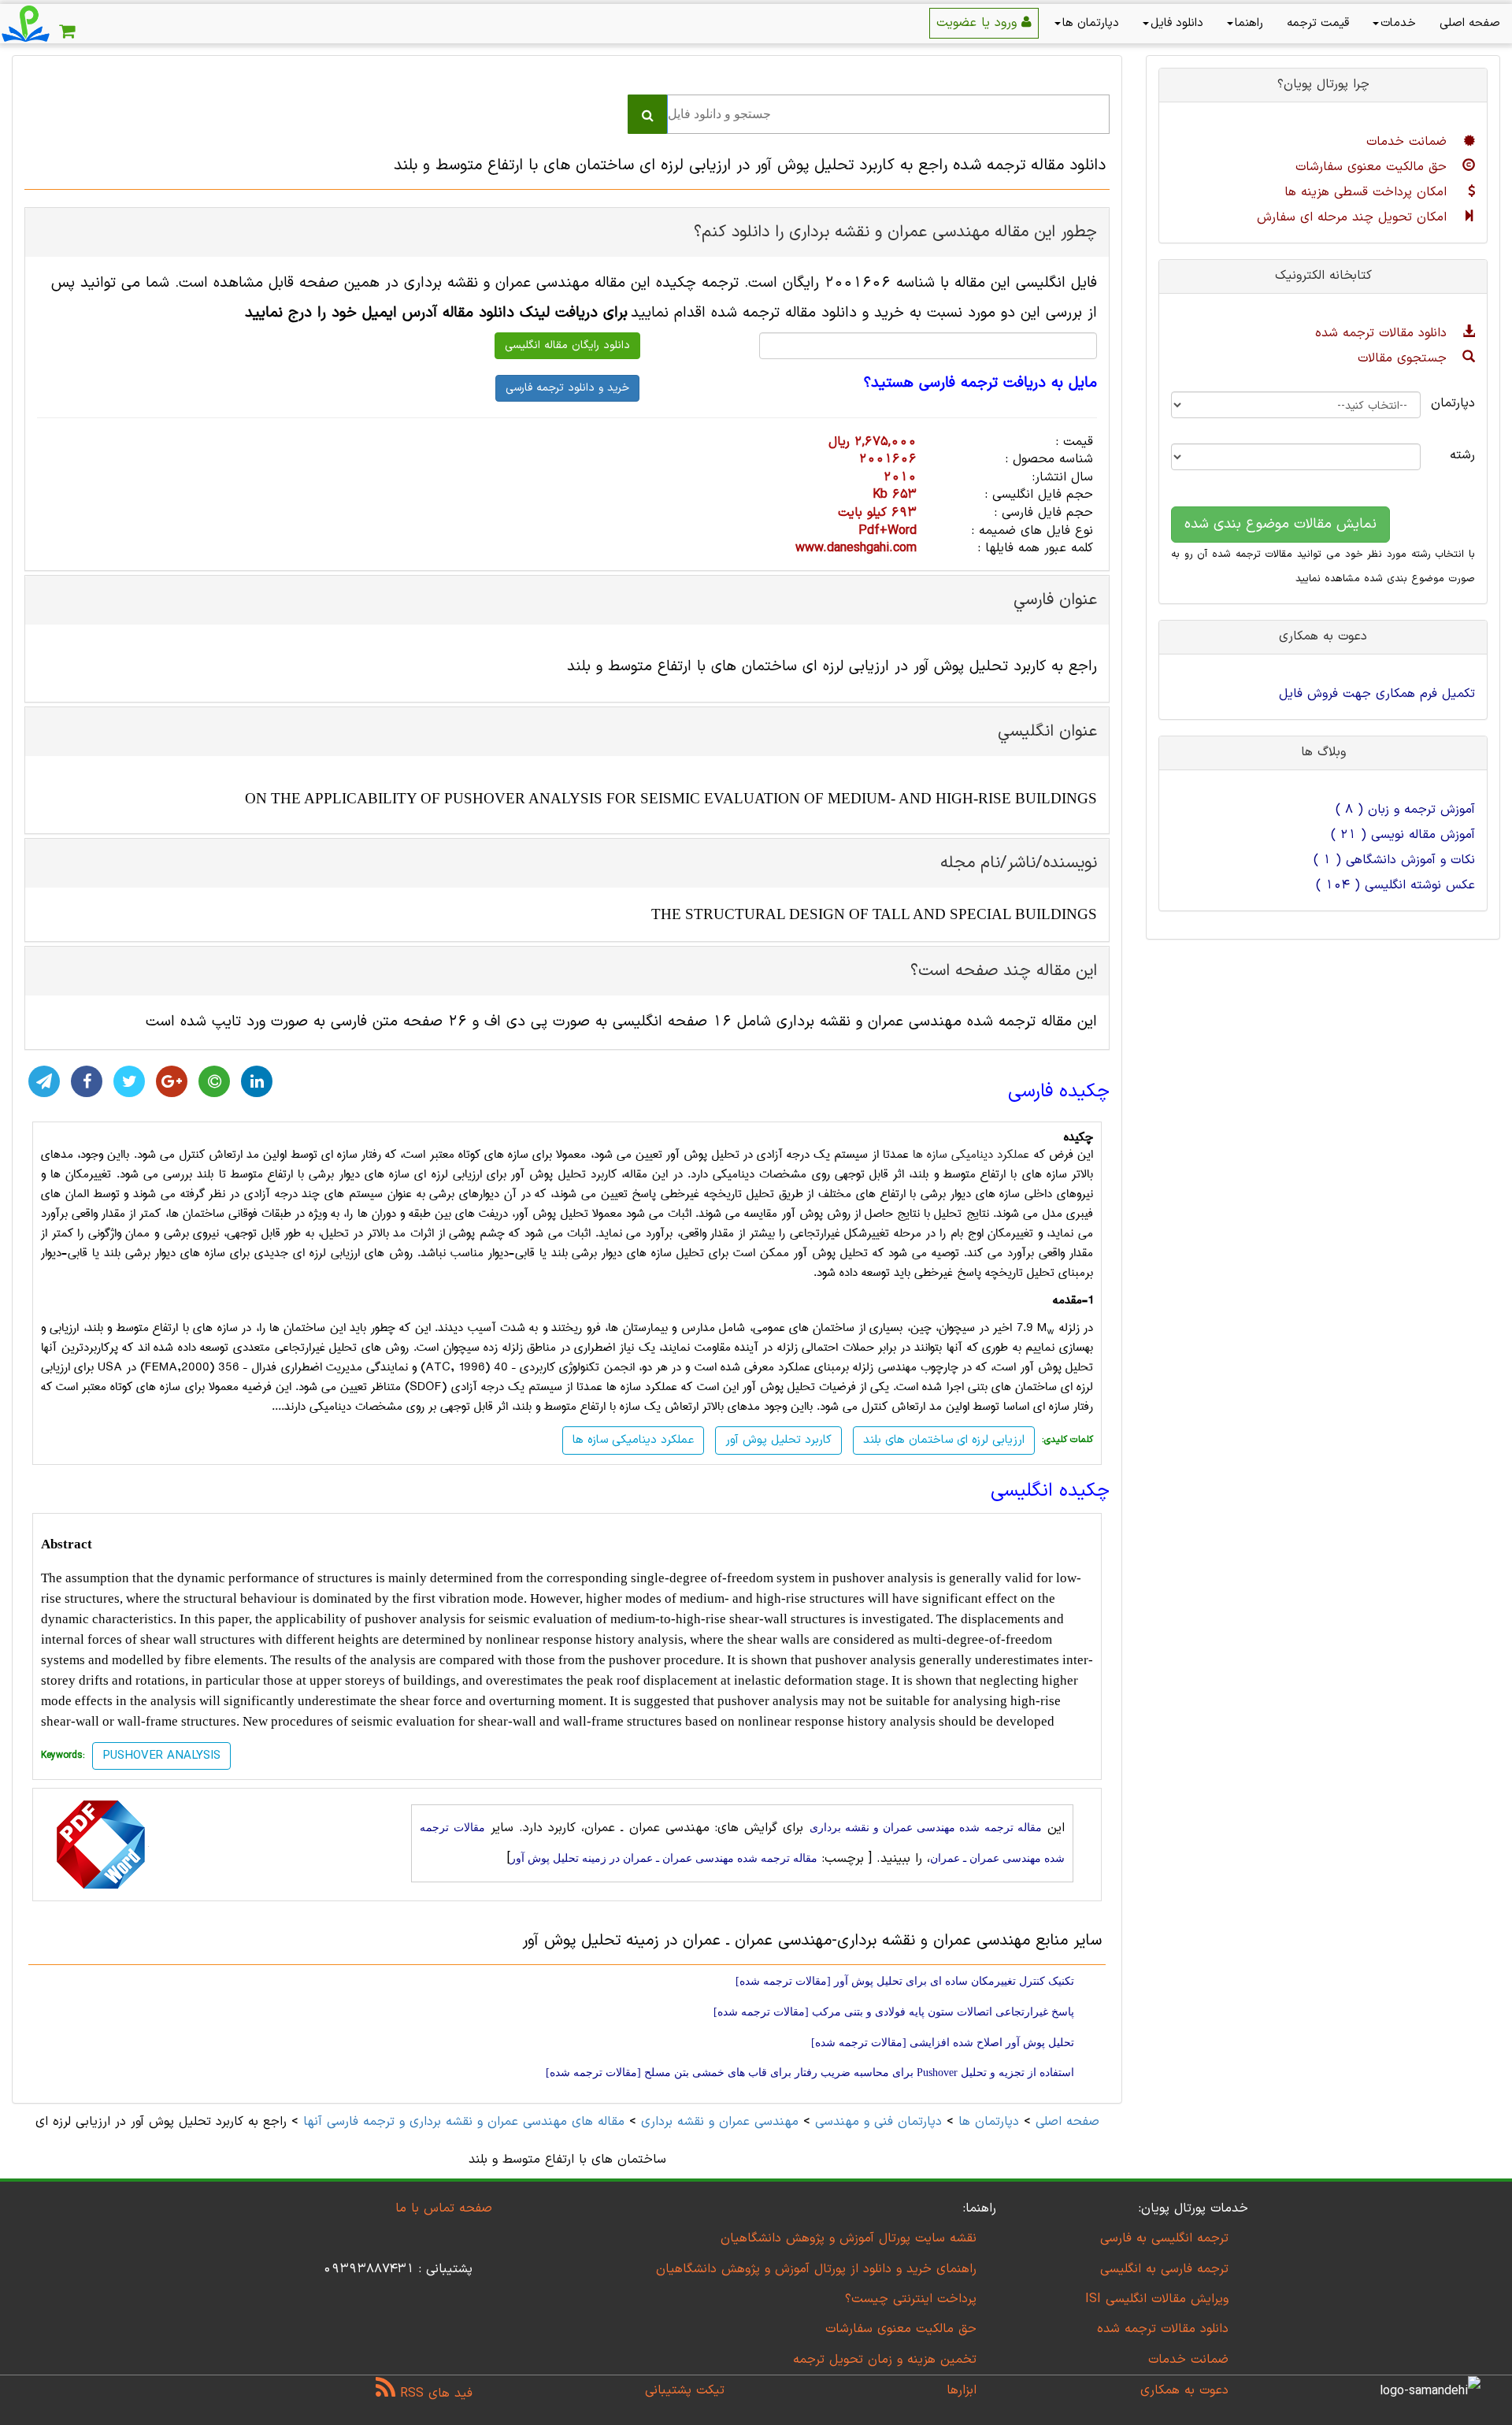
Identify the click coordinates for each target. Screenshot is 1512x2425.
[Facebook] (87, 1081)
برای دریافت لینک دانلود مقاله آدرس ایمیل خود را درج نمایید (436, 313)
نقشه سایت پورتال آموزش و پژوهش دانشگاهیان (849, 2238)
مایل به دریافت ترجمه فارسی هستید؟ (980, 384)
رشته (1462, 455)
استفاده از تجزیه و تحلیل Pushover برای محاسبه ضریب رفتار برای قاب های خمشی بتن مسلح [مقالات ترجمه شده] (810, 2073)
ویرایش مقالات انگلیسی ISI (1157, 2299)
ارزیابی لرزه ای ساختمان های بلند (944, 1440)
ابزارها (962, 2390)
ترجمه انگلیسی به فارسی (1164, 2238)
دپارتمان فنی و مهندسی (878, 2122)
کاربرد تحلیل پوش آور (778, 1440)
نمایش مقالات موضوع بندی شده (1280, 524)
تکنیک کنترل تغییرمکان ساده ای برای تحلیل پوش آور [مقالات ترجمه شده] (905, 1981)
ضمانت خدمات (1409, 142)
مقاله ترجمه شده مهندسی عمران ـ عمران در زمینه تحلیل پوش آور (664, 1858)
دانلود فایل (1177, 23)
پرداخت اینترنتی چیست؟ (911, 2299)
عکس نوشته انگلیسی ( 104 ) (1395, 885)
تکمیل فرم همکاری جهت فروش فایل (1377, 694)
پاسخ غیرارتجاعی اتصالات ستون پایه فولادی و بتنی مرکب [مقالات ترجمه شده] (894, 2012)
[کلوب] (214, 1081)
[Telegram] (44, 1081)
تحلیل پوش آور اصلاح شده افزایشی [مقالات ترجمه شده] (943, 2043)
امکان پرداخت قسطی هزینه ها (1368, 192)
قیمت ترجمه (1318, 23)
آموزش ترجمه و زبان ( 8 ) (1405, 810)
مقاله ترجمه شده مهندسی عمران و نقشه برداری (926, 1828)
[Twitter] (129, 1081)
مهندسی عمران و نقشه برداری (720, 2122)
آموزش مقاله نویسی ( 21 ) (1403, 835)
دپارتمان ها (1091, 23)
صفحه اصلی (1470, 23)
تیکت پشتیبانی (685, 2390)
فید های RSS (434, 2393)
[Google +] (172, 1081)
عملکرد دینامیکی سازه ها (971, 1155)
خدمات (1398, 23)
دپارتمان (1460, 403)
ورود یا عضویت (979, 23)
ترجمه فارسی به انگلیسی (1164, 2269)
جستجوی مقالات (1405, 358)
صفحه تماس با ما (444, 2208)
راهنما (1249, 23)
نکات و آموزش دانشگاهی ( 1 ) (1394, 860)
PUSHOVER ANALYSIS (161, 1756)
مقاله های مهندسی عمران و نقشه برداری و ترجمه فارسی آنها (461, 2122)
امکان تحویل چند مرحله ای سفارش (1354, 217)
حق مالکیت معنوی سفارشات (1373, 167)
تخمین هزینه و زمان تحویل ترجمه (885, 2360)
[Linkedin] (257, 1081)
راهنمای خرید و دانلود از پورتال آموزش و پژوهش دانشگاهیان (816, 2269)
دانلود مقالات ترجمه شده (1383, 333)
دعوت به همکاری (1184, 2390)
